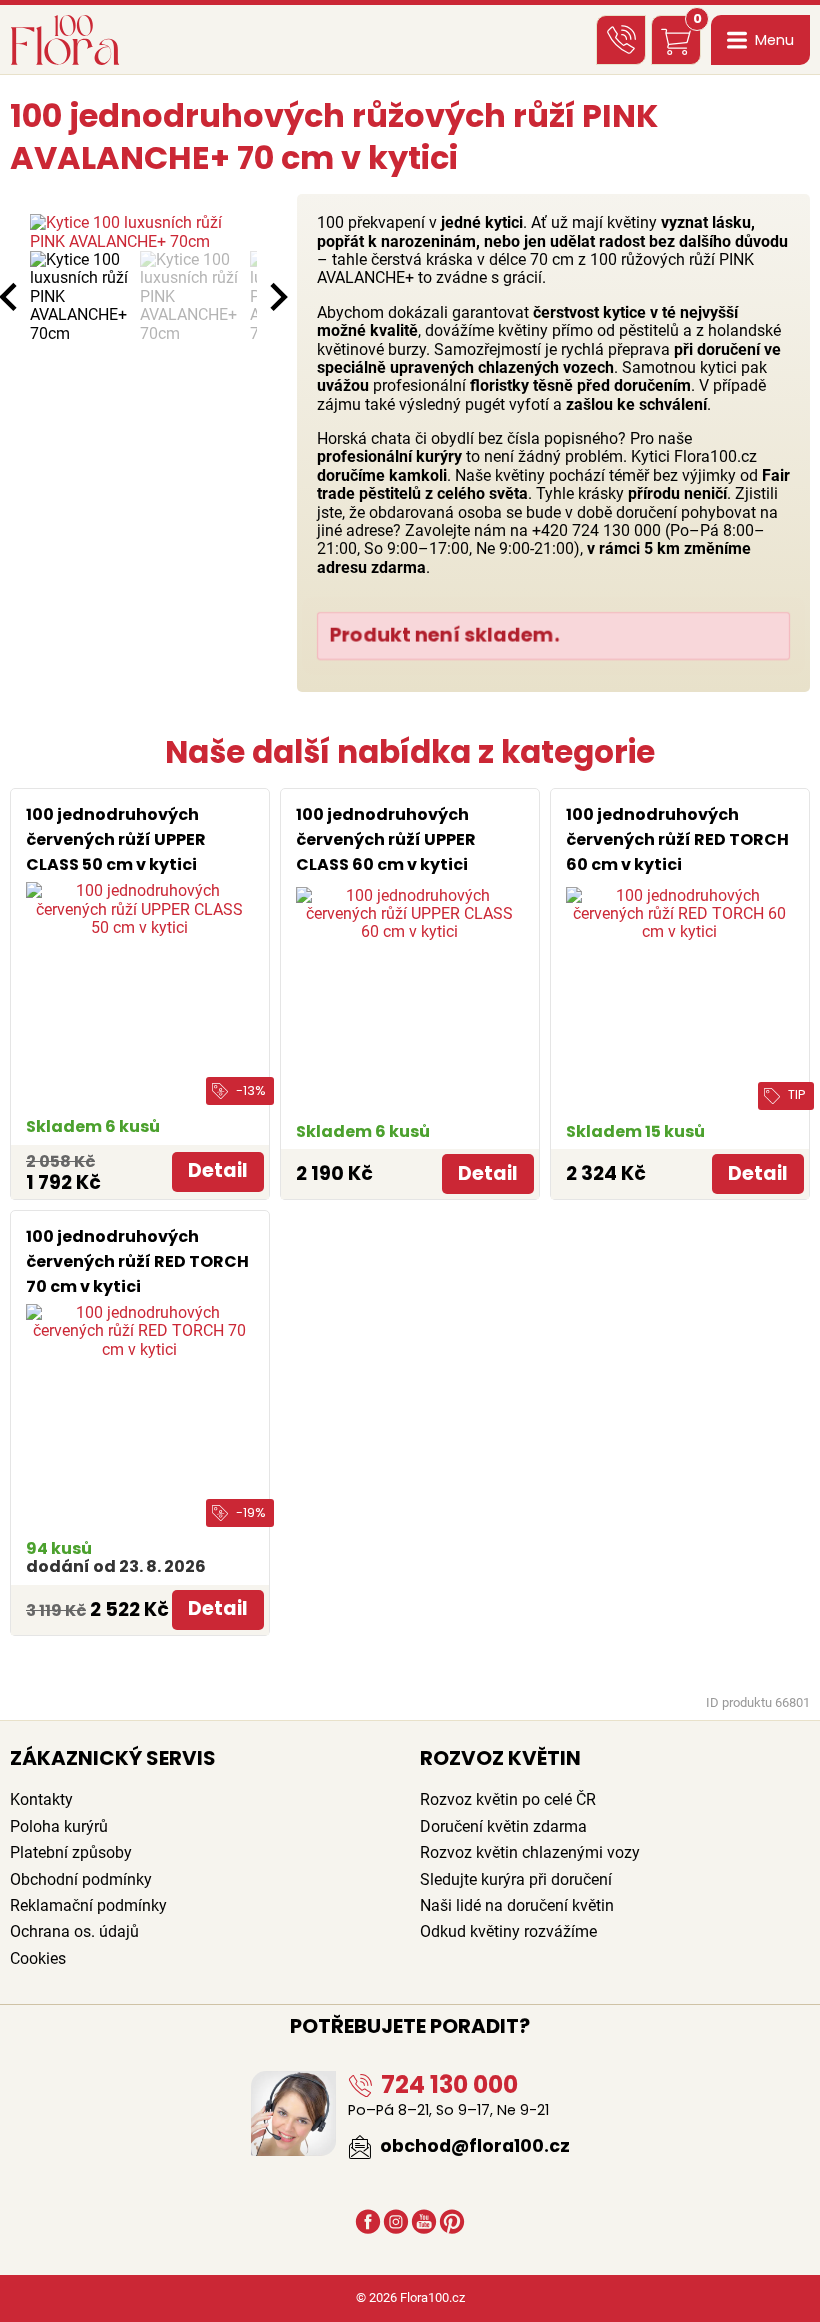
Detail (218, 1170)
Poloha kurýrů (59, 1826)
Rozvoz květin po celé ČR (508, 1799)
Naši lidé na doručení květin (517, 1905)
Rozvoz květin (500, 1758)
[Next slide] (277, 297)
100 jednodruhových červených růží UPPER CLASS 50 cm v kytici (116, 839)
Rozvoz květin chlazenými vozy (530, 1852)
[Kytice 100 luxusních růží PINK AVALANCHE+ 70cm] (143, 232)
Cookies (38, 1958)
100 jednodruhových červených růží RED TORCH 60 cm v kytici (677, 839)
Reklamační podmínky (88, 1905)
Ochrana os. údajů (74, 1931)
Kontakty (41, 1799)
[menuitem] (80, 297)
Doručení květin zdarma (503, 1826)
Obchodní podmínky (81, 1879)
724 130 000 (447, 2084)
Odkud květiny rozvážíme (508, 1931)
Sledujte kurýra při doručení (516, 1879)
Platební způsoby (71, 1852)
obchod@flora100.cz (473, 2146)
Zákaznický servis (113, 1758)
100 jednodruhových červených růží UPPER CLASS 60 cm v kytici (386, 839)
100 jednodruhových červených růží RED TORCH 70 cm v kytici (137, 1261)
